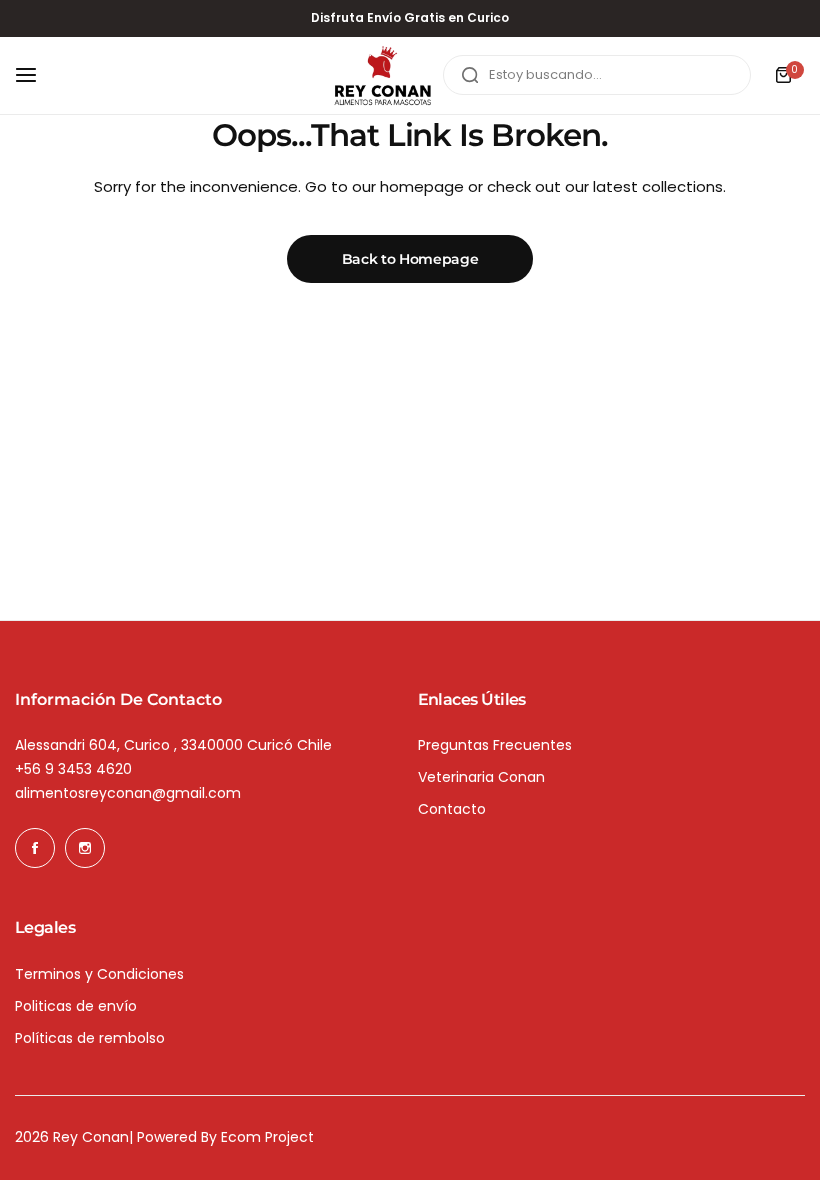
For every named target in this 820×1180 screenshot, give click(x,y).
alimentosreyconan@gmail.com (128, 793)
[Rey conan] (383, 76)
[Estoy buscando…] (470, 75)
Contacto (452, 809)
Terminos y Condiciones (99, 974)
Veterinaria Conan (481, 777)
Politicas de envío (76, 1006)
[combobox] (597, 75)
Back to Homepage (410, 259)
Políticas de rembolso (90, 1038)
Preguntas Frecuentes (495, 745)
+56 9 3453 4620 (73, 769)
